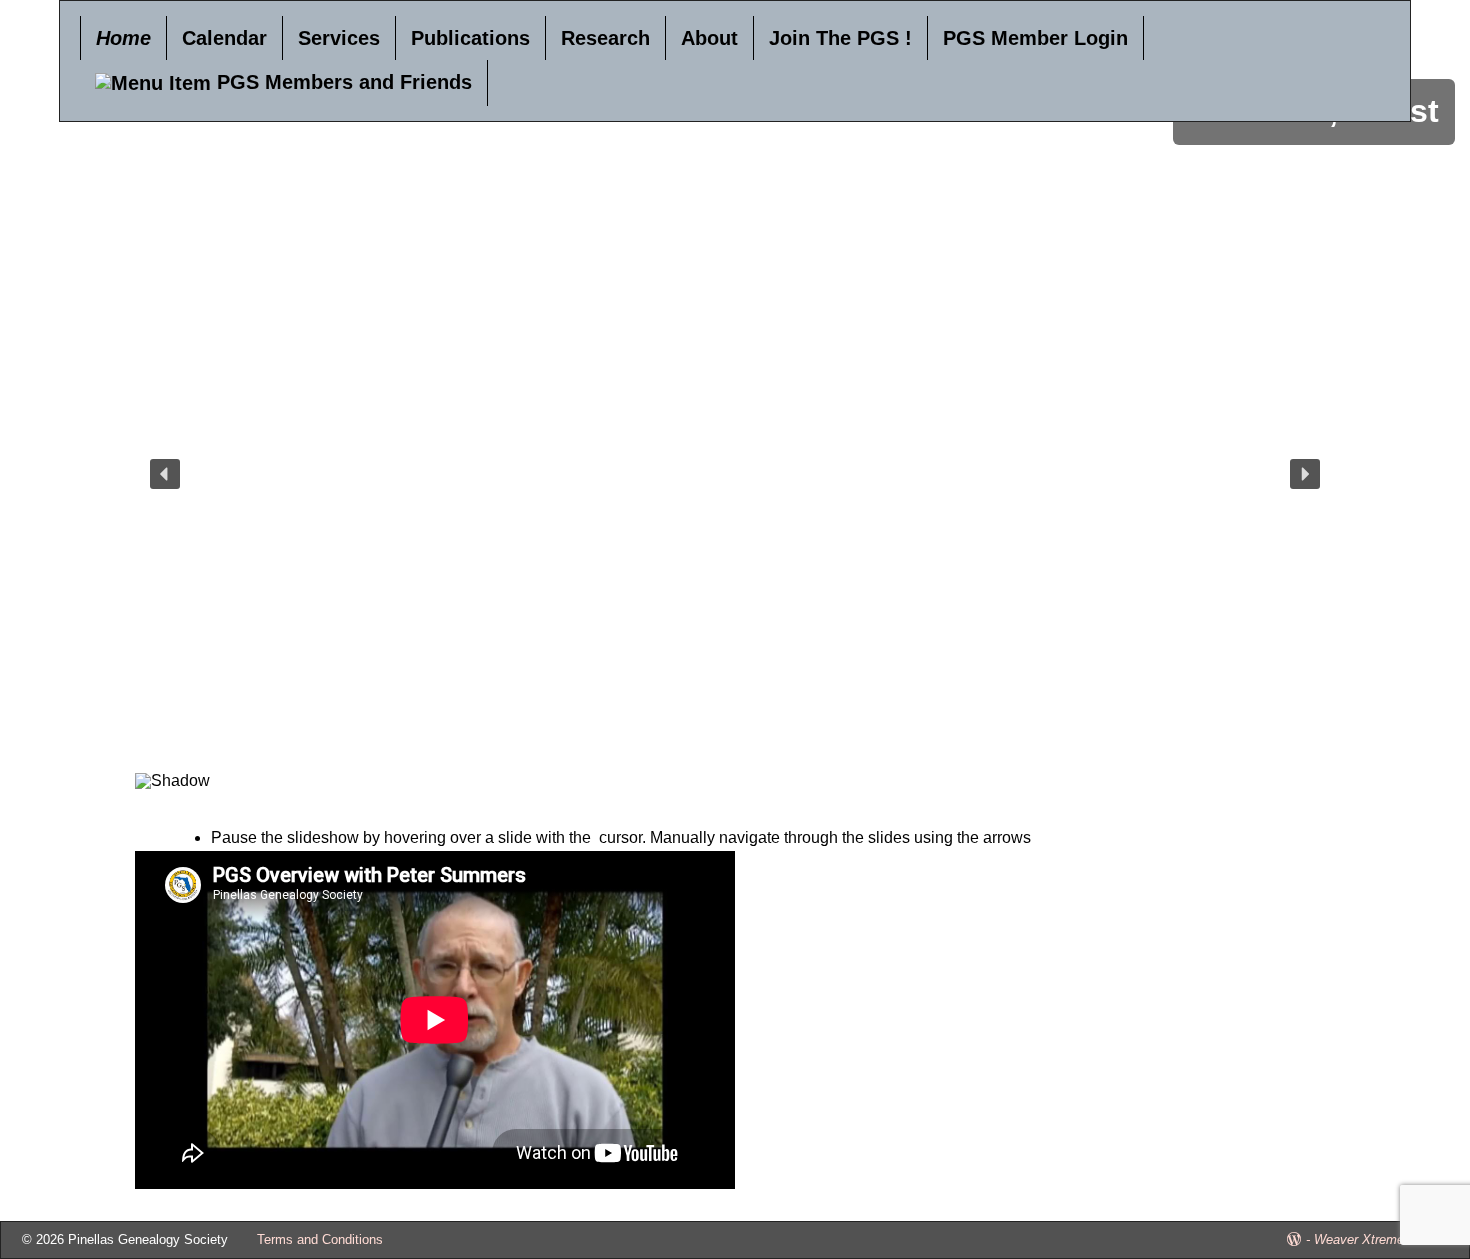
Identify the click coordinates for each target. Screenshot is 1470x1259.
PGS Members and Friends (341, 82)
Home (123, 38)
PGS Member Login (1035, 38)
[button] (165, 474)
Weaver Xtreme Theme (1381, 1239)
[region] (735, 500)
